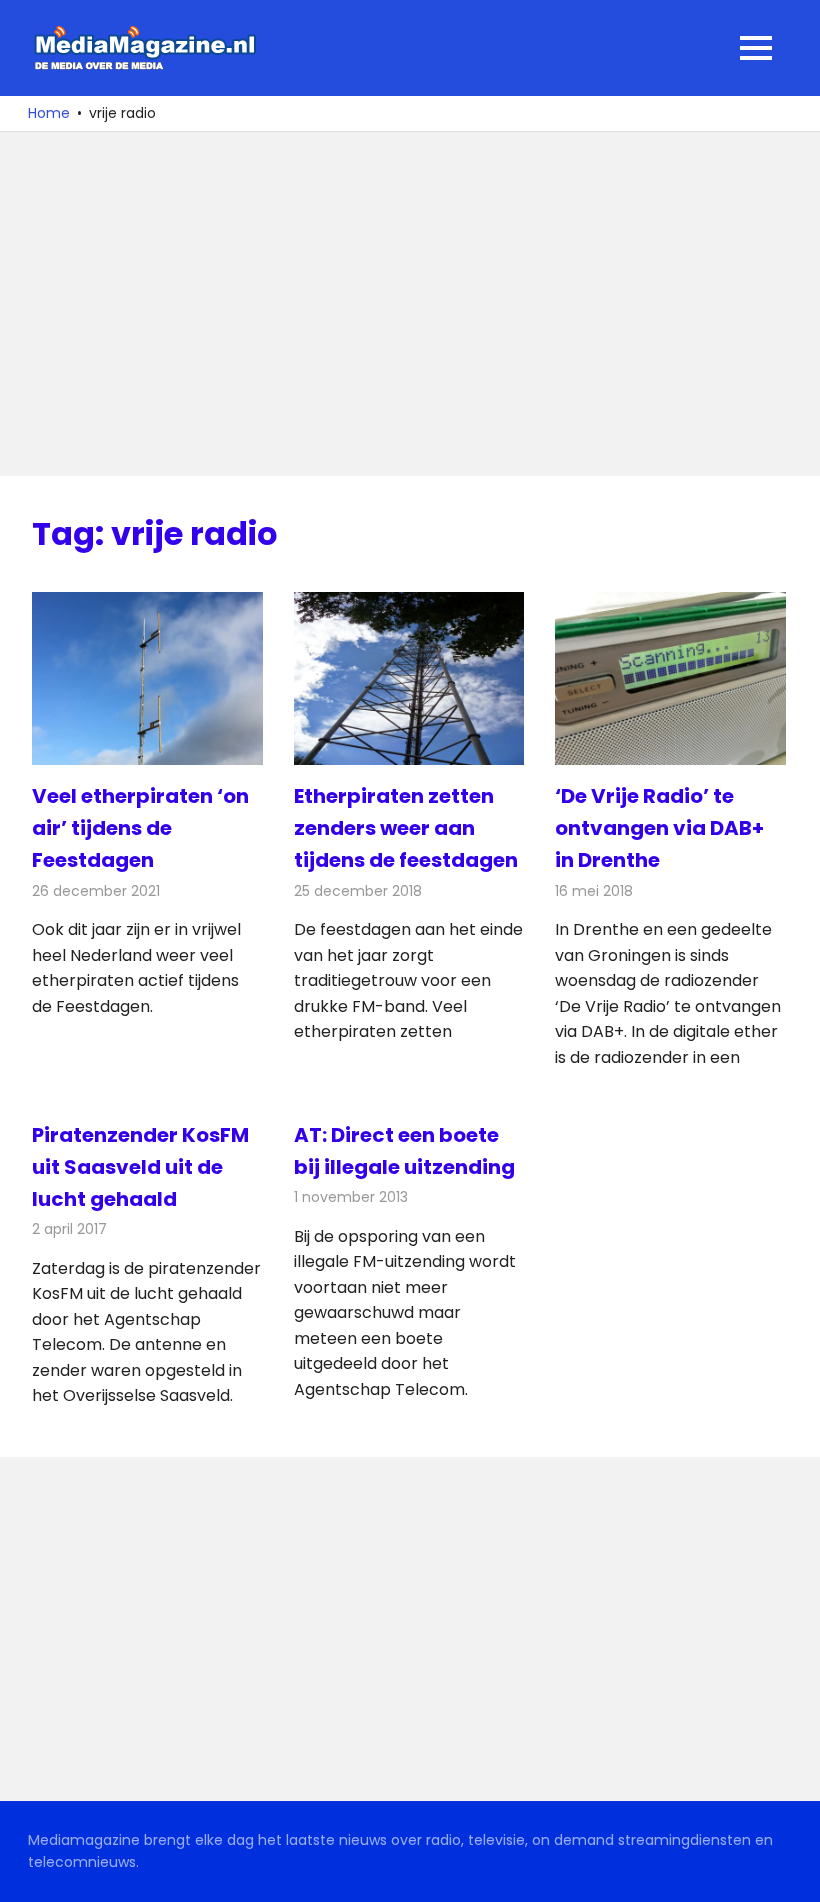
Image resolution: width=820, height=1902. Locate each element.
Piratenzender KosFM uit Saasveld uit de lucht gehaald (140, 1167)
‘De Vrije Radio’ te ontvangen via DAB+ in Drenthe (659, 828)
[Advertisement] (410, 304)
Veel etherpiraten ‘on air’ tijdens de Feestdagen (140, 828)
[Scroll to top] (790, 1872)
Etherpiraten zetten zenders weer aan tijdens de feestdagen (406, 828)
